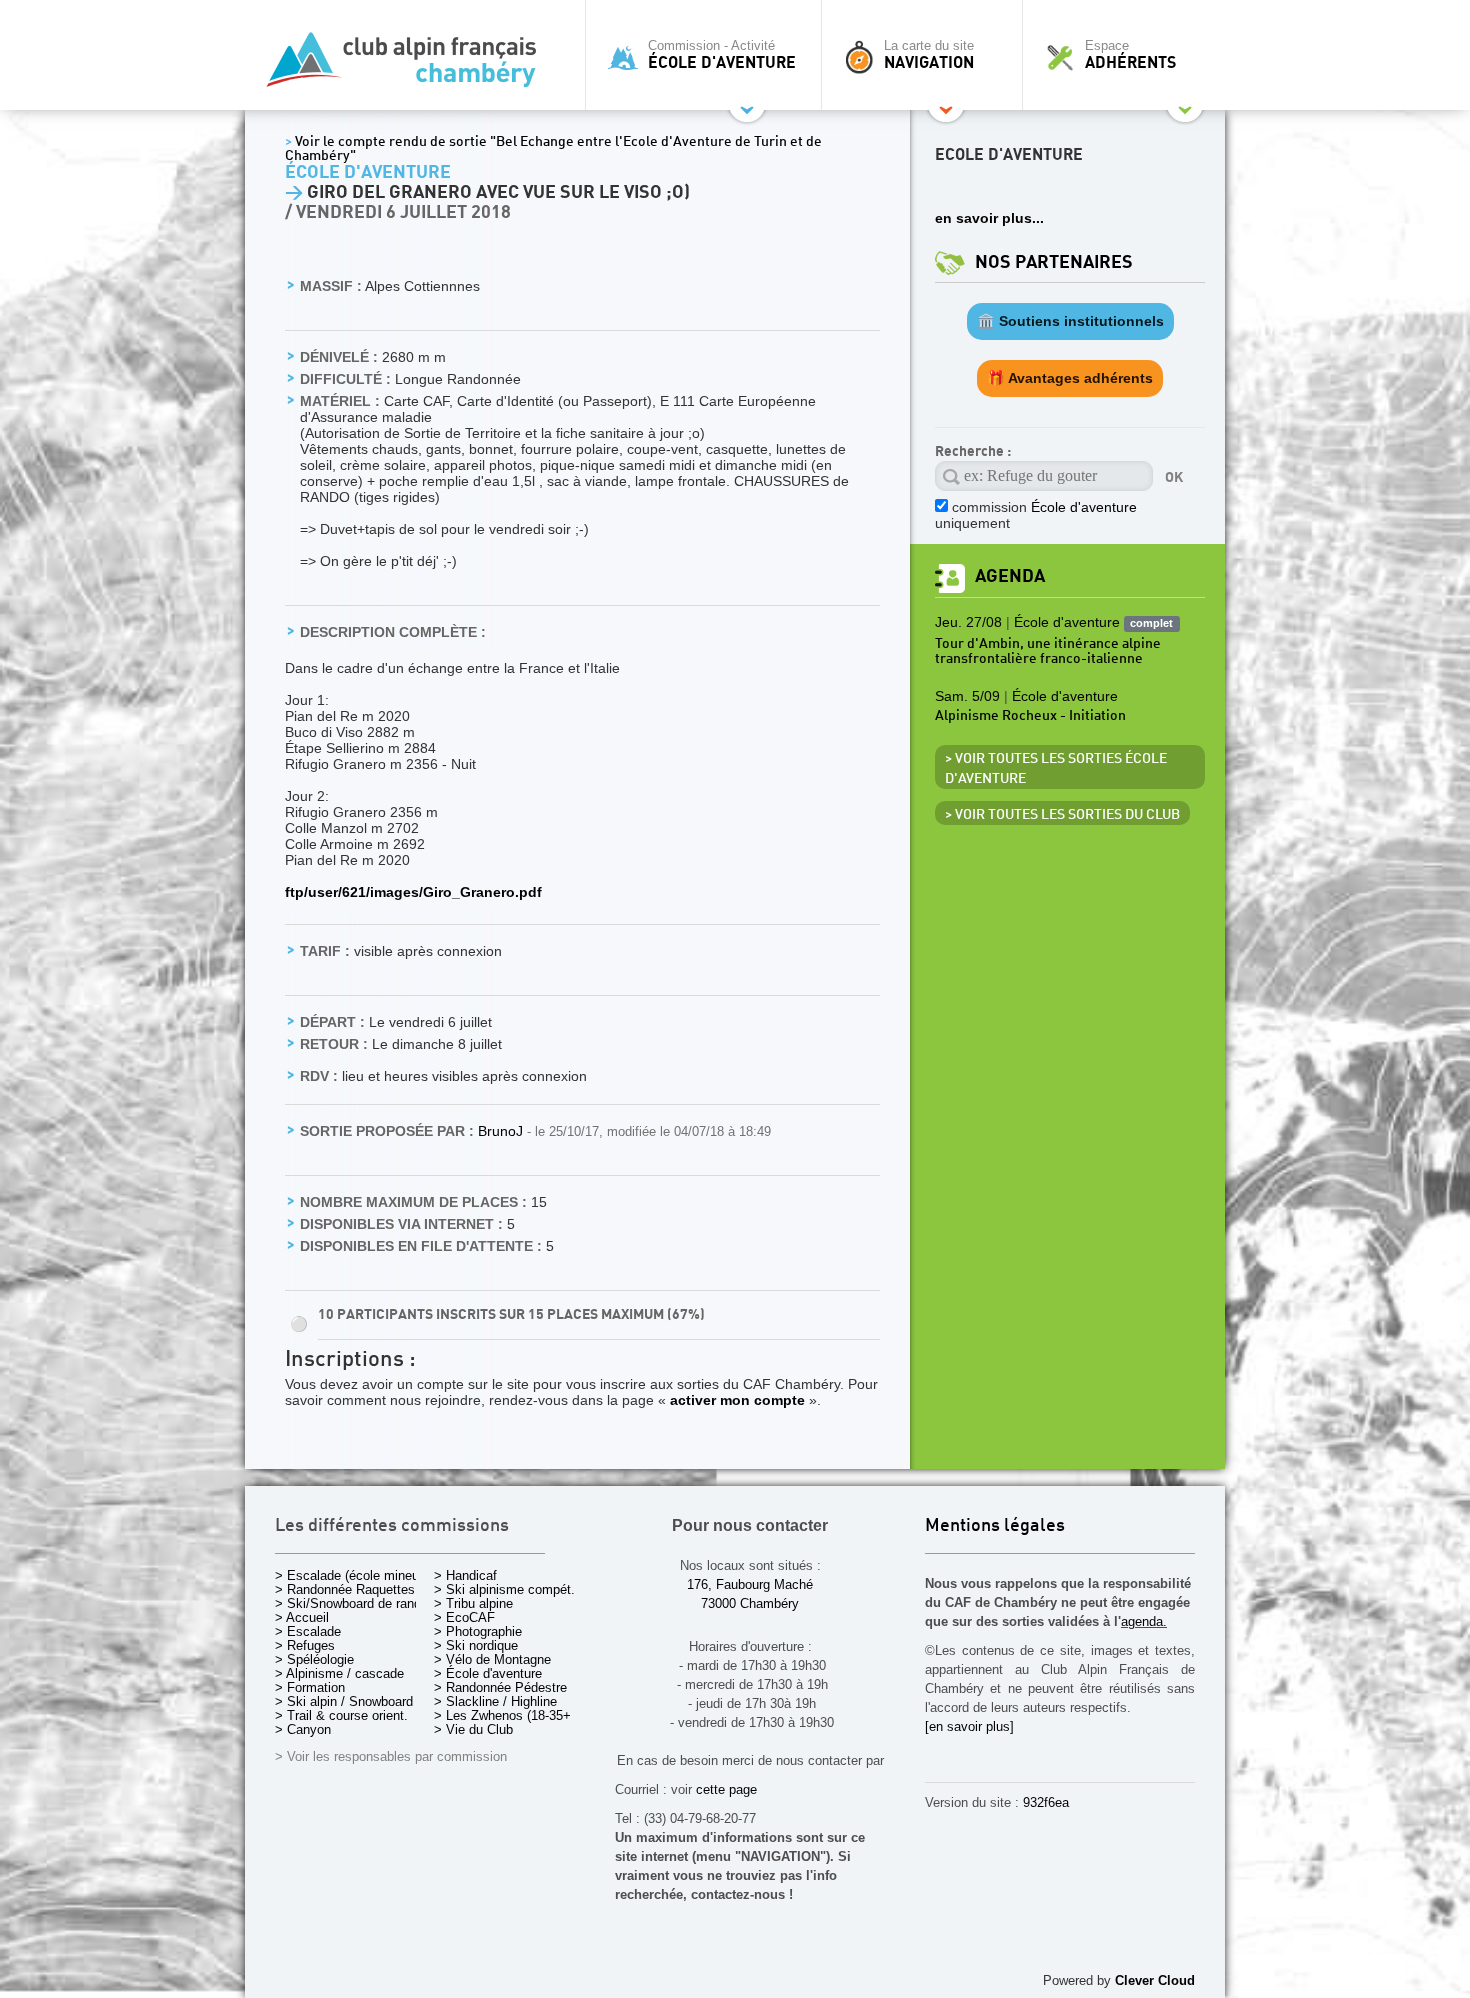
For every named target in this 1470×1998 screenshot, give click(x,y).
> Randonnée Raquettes (345, 1589)
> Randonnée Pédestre (500, 1687)
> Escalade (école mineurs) (354, 1575)
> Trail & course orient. (341, 1715)
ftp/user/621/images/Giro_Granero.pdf (413, 892)
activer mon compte (737, 1400)
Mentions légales (995, 1526)
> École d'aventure (488, 1673)
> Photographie (478, 1631)
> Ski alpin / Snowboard (344, 1701)
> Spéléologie (314, 1659)
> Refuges (305, 1645)
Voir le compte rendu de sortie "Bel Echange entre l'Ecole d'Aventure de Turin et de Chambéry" (553, 149)
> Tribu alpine (473, 1603)
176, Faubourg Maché (750, 1584)
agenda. (1144, 1621)
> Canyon (303, 1729)
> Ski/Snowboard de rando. (353, 1603)
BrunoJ (502, 1131)
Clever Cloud (1155, 1980)
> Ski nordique (476, 1645)
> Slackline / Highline (495, 1701)
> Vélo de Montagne (492, 1659)
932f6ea (1046, 1802)
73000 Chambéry (750, 1603)
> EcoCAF (464, 1617)
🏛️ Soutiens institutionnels (1070, 321)
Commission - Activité (722, 55)
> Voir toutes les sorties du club (1062, 815)
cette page (726, 1789)
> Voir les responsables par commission (391, 1756)
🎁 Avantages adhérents (1070, 378)
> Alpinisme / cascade (339, 1673)
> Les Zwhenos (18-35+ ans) (517, 1715)
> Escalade (308, 1631)
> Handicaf (465, 1575)
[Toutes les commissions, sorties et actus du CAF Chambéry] (410, 65)
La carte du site (929, 55)
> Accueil (302, 1617)
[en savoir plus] (969, 1726)
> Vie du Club (473, 1729)
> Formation (310, 1687)
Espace (1130, 55)
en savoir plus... (989, 218)
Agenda (1010, 576)
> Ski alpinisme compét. (504, 1589)
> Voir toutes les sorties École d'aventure (1056, 769)
